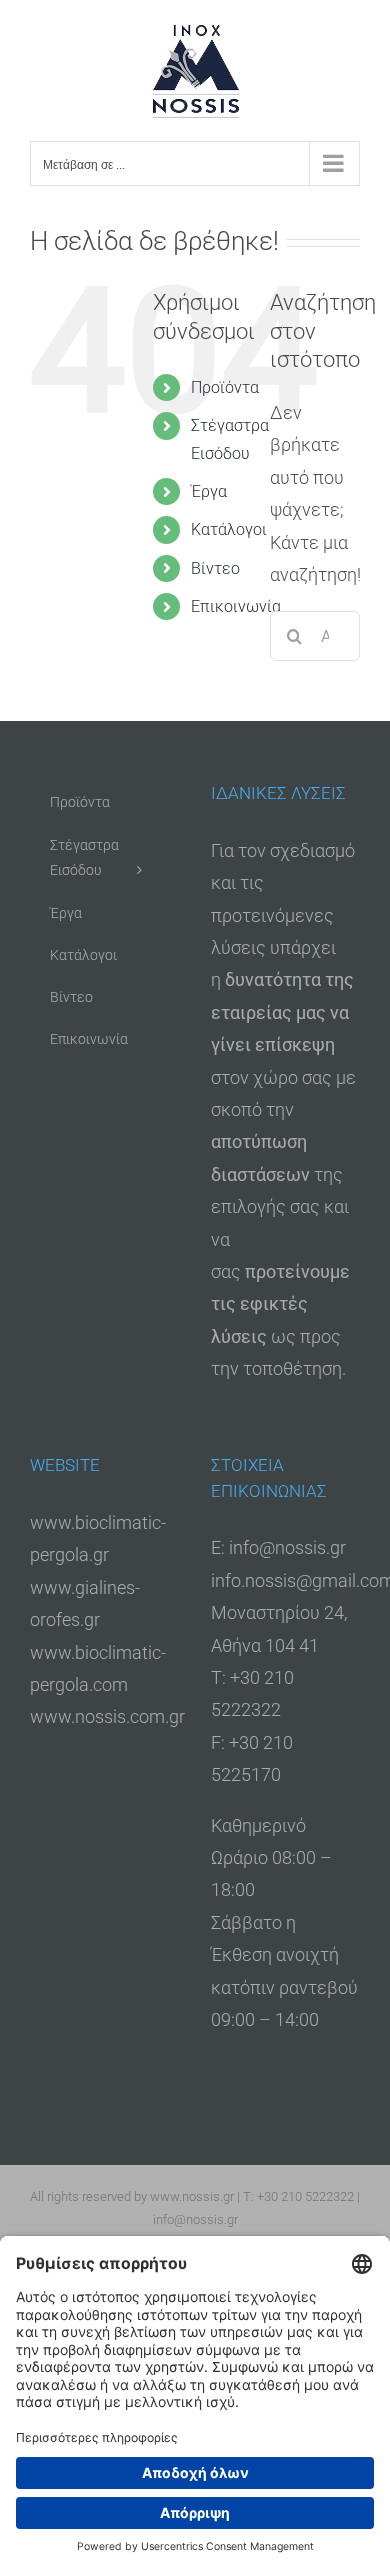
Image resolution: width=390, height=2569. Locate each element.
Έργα (209, 491)
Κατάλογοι (229, 529)
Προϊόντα (225, 387)
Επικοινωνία (236, 606)
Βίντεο (215, 568)
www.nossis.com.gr (107, 1716)
